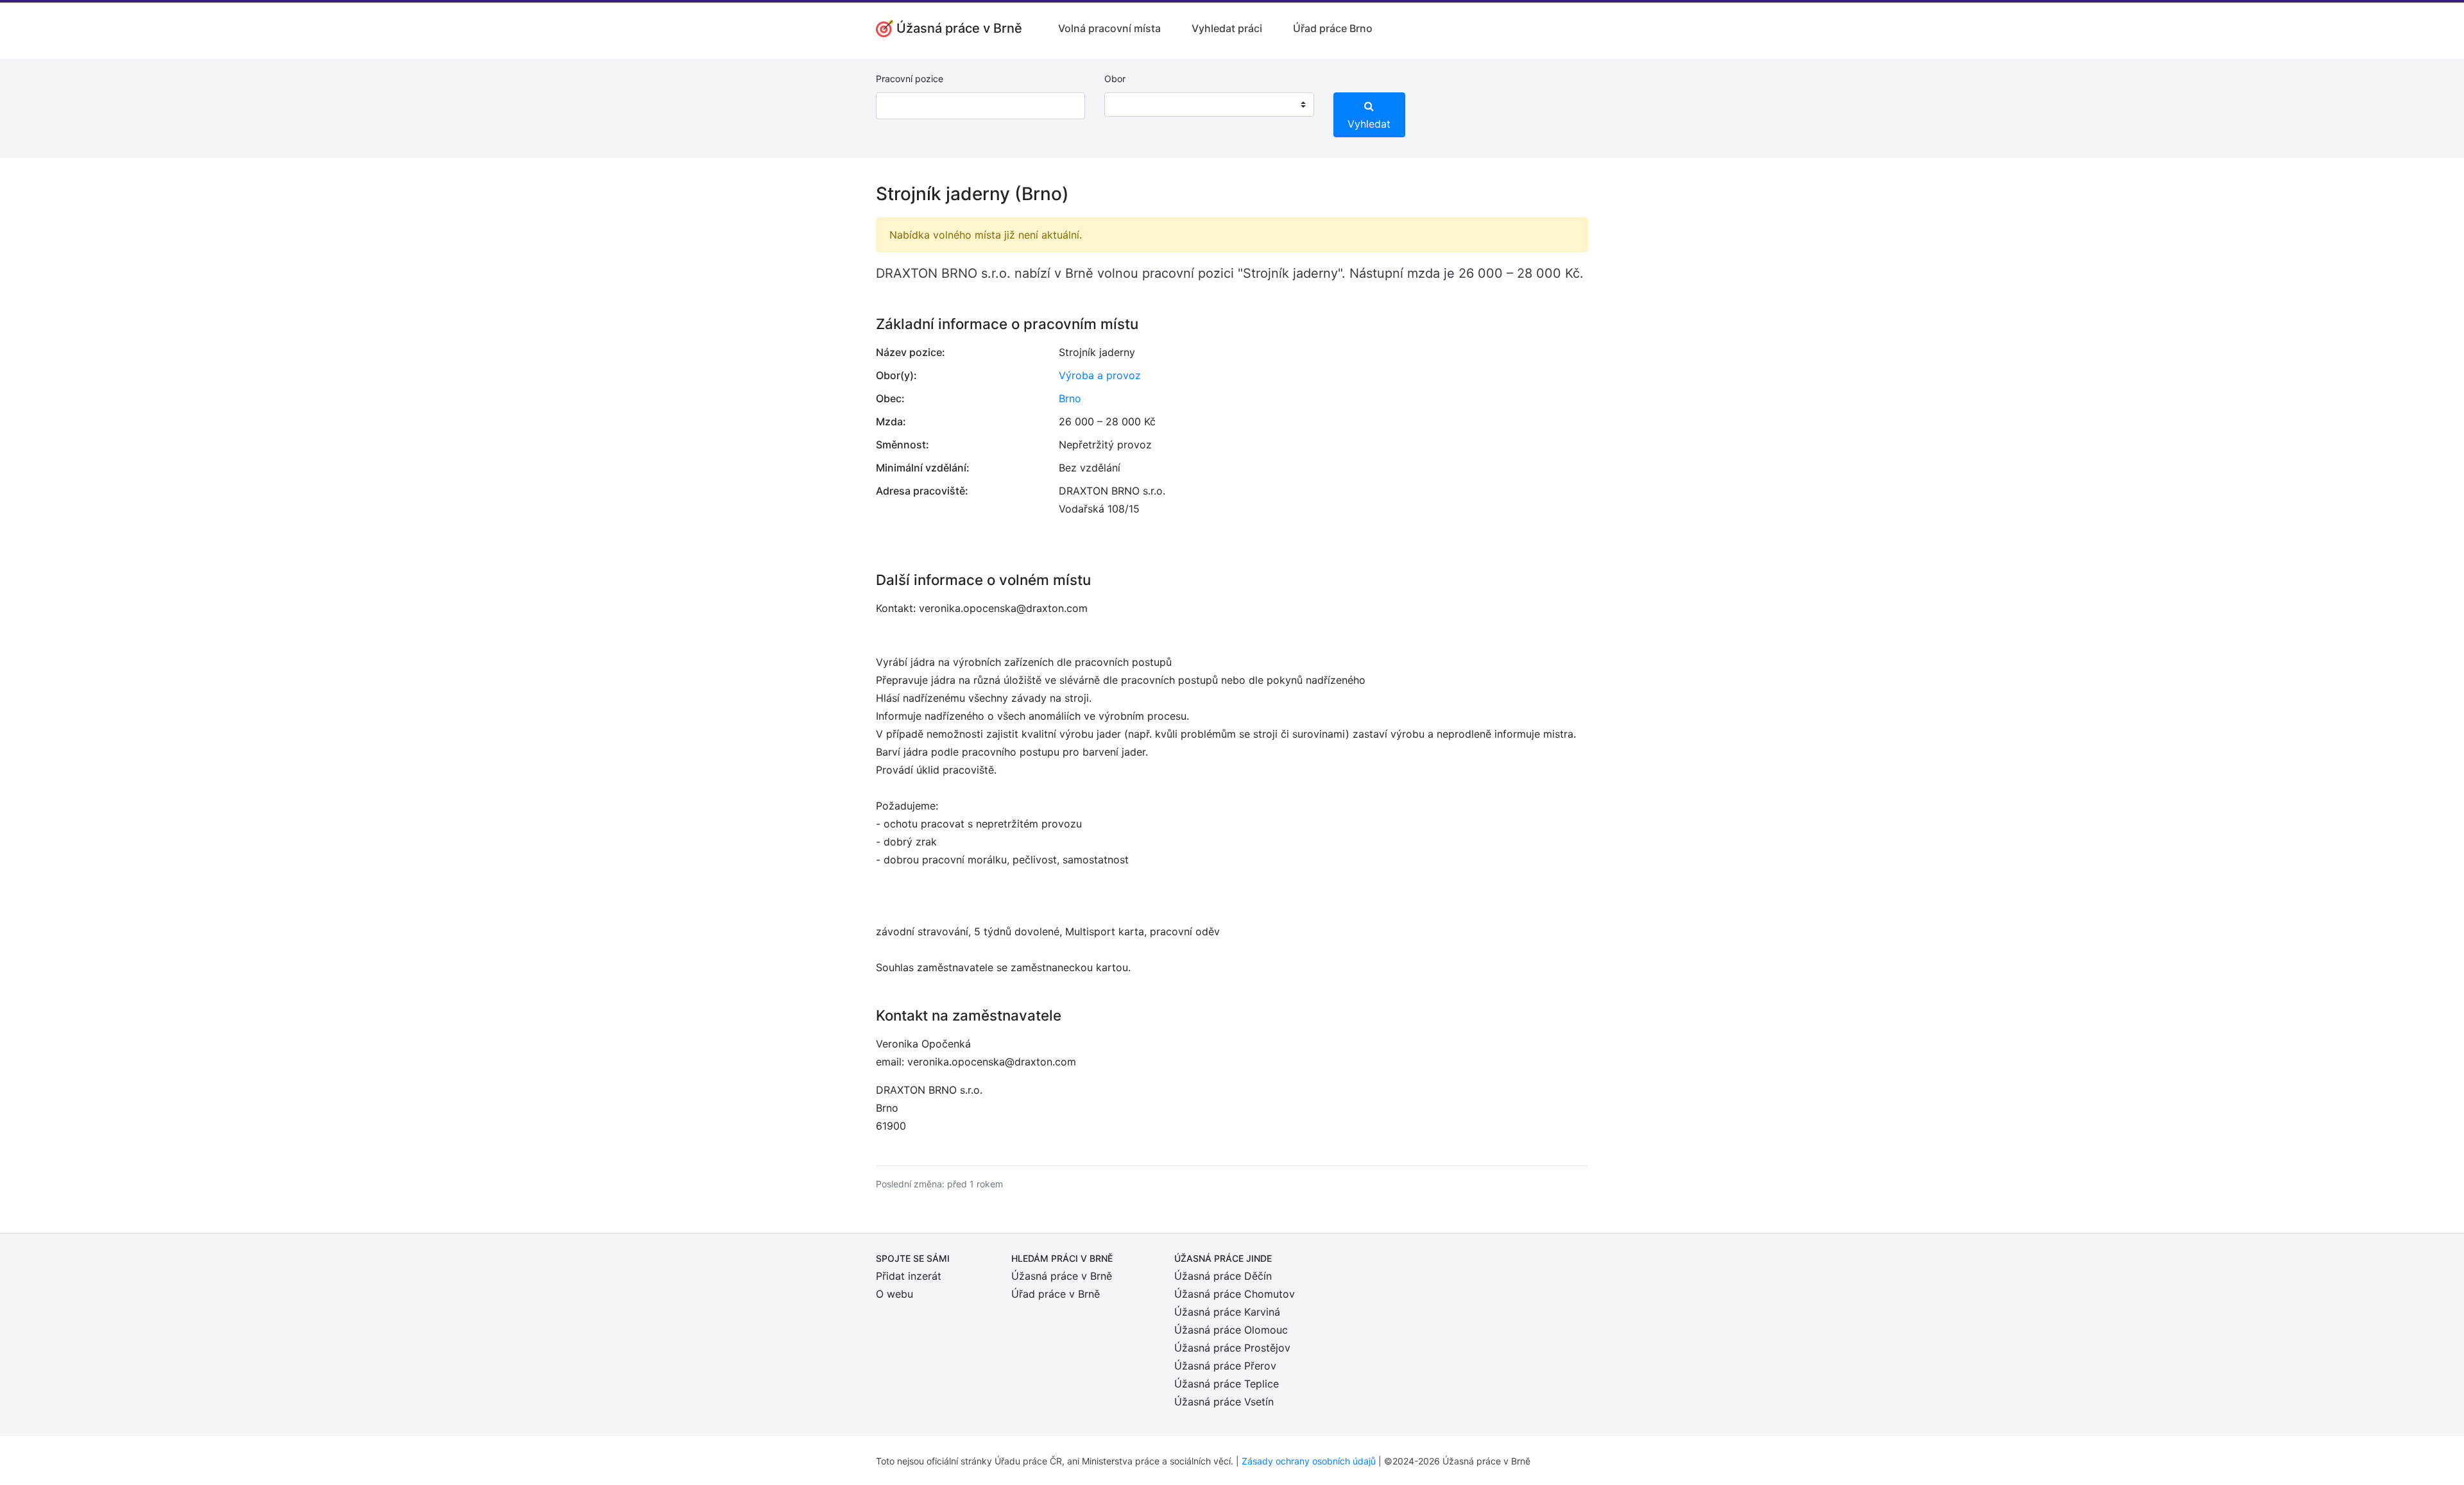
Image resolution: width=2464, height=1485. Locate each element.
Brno (1070, 398)
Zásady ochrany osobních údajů (1309, 1461)
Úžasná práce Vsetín (1224, 1402)
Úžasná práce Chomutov (1235, 1294)
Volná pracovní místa (1109, 28)
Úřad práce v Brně (1056, 1294)
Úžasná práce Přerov (1225, 1366)
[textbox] (1131, 105)
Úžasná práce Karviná (1227, 1312)
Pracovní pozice (910, 79)
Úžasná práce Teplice (1227, 1384)
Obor (1115, 79)
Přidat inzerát (909, 1276)
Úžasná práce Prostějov (1232, 1348)
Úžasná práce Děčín (1223, 1276)
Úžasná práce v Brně (1062, 1276)
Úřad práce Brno (1333, 28)
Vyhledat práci (1227, 28)
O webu (894, 1294)
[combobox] (1209, 105)
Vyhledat (1369, 124)
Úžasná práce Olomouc (1231, 1330)
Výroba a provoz (1100, 375)
